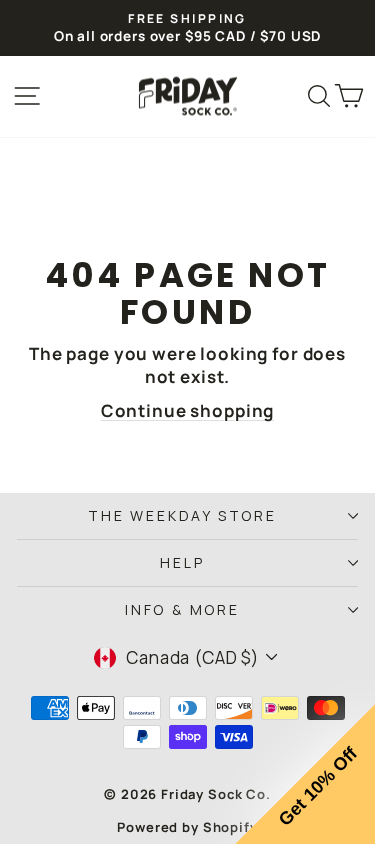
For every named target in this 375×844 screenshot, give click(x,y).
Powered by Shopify (187, 827)
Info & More (182, 609)
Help (182, 562)
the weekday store (182, 515)
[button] (305, 774)
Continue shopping (187, 410)
